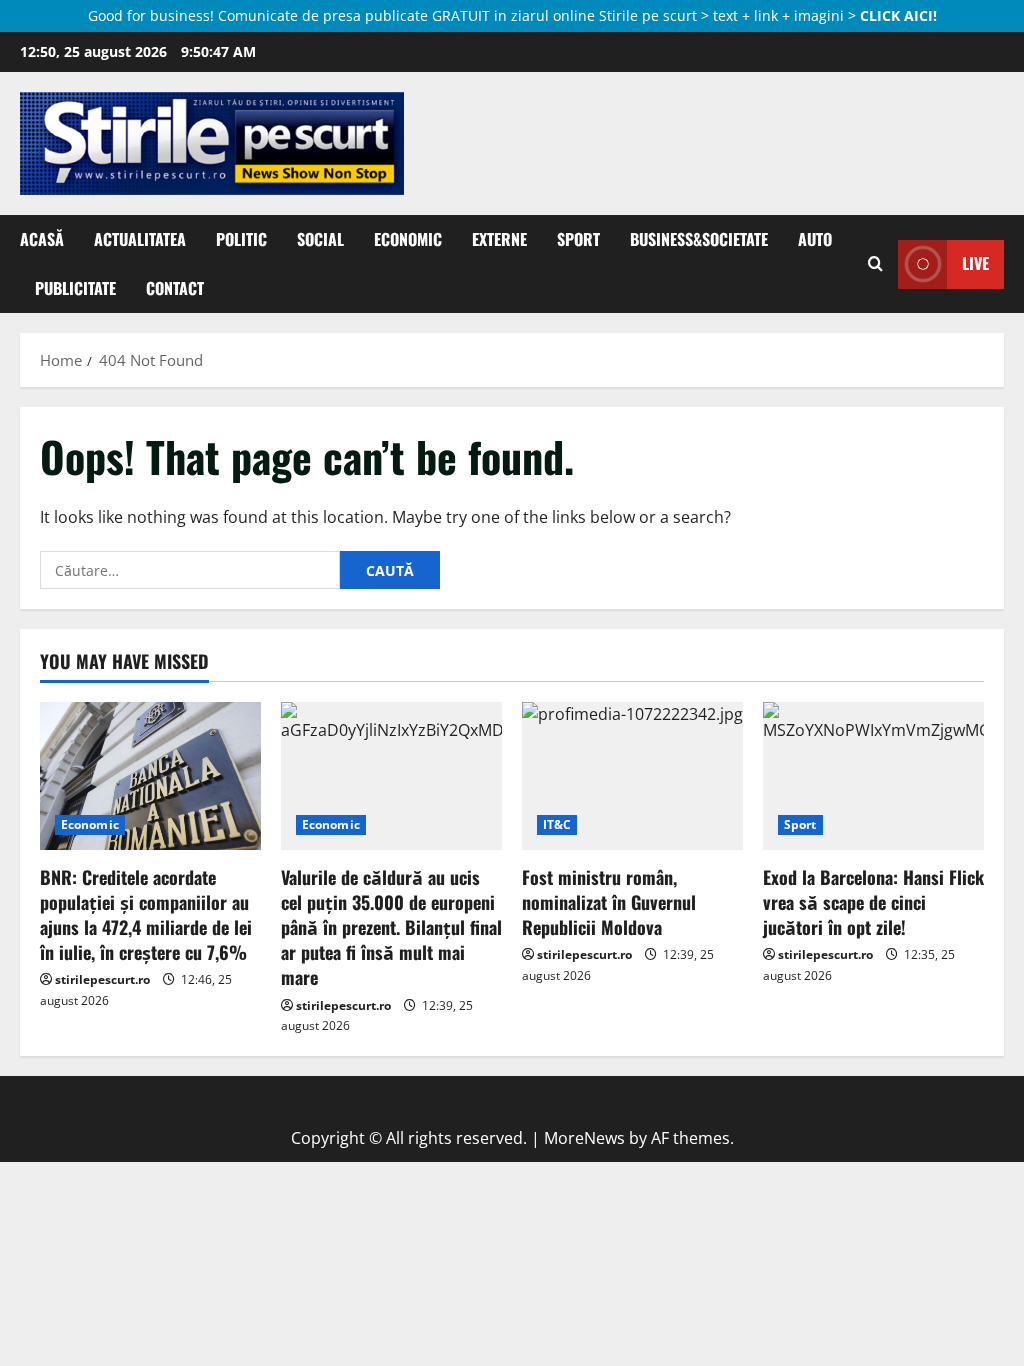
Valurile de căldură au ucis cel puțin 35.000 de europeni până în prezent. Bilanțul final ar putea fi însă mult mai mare (391, 927)
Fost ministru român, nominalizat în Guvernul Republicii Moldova (609, 902)
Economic (408, 239)
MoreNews (584, 1138)
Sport (578, 239)
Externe (499, 239)
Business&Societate (699, 239)
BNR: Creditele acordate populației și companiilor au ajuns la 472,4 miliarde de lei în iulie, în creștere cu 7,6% (146, 915)
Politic (241, 239)
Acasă (42, 239)
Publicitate (75, 288)
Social (320, 239)
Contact (175, 288)
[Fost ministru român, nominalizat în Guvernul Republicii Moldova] (632, 775)
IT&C (557, 824)
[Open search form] (875, 264)
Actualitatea (140, 239)
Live (975, 263)
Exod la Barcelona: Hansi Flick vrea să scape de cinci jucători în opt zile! (873, 902)
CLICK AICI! (898, 15)
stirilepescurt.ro (102, 979)
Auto (815, 239)
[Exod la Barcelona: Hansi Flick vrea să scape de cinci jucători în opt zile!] (873, 775)
